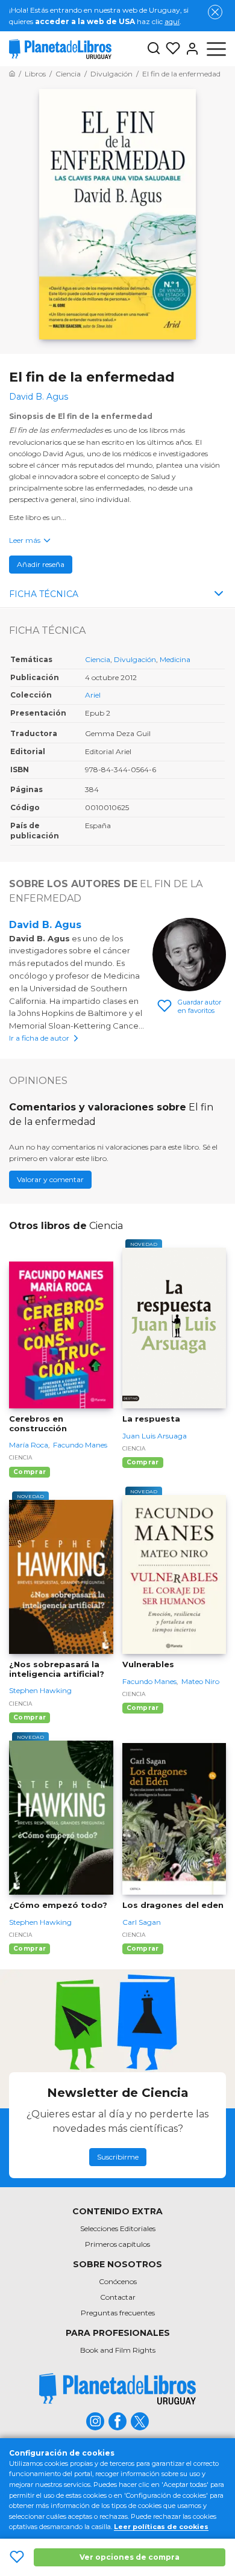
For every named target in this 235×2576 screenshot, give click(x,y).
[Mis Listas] (171, 49)
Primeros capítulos (117, 2244)
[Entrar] (190, 49)
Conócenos (118, 2281)
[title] (117, 2389)
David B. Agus (45, 925)
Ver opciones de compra (130, 2557)
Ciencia (98, 659)
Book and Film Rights (118, 2350)
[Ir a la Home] (12, 74)
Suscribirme (118, 2157)
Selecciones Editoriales (118, 2228)
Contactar (118, 2297)
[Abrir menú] (216, 49)
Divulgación (135, 659)
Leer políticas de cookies (161, 2527)
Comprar (30, 1472)
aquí (172, 21)
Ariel (93, 695)
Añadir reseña (41, 564)
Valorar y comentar (50, 1179)
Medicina (175, 659)
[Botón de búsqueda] (154, 49)
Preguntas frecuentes (118, 2313)
